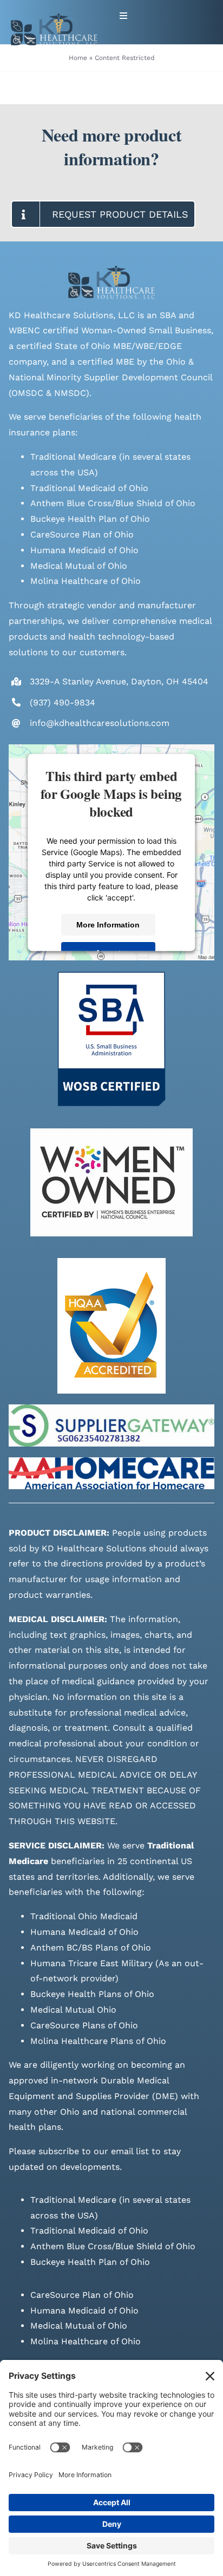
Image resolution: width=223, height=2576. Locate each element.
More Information (109, 924)
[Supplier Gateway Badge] (111, 1408)
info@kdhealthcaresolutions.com (100, 723)
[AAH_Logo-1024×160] (111, 1461)
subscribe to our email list (94, 2151)
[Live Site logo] (54, 18)
